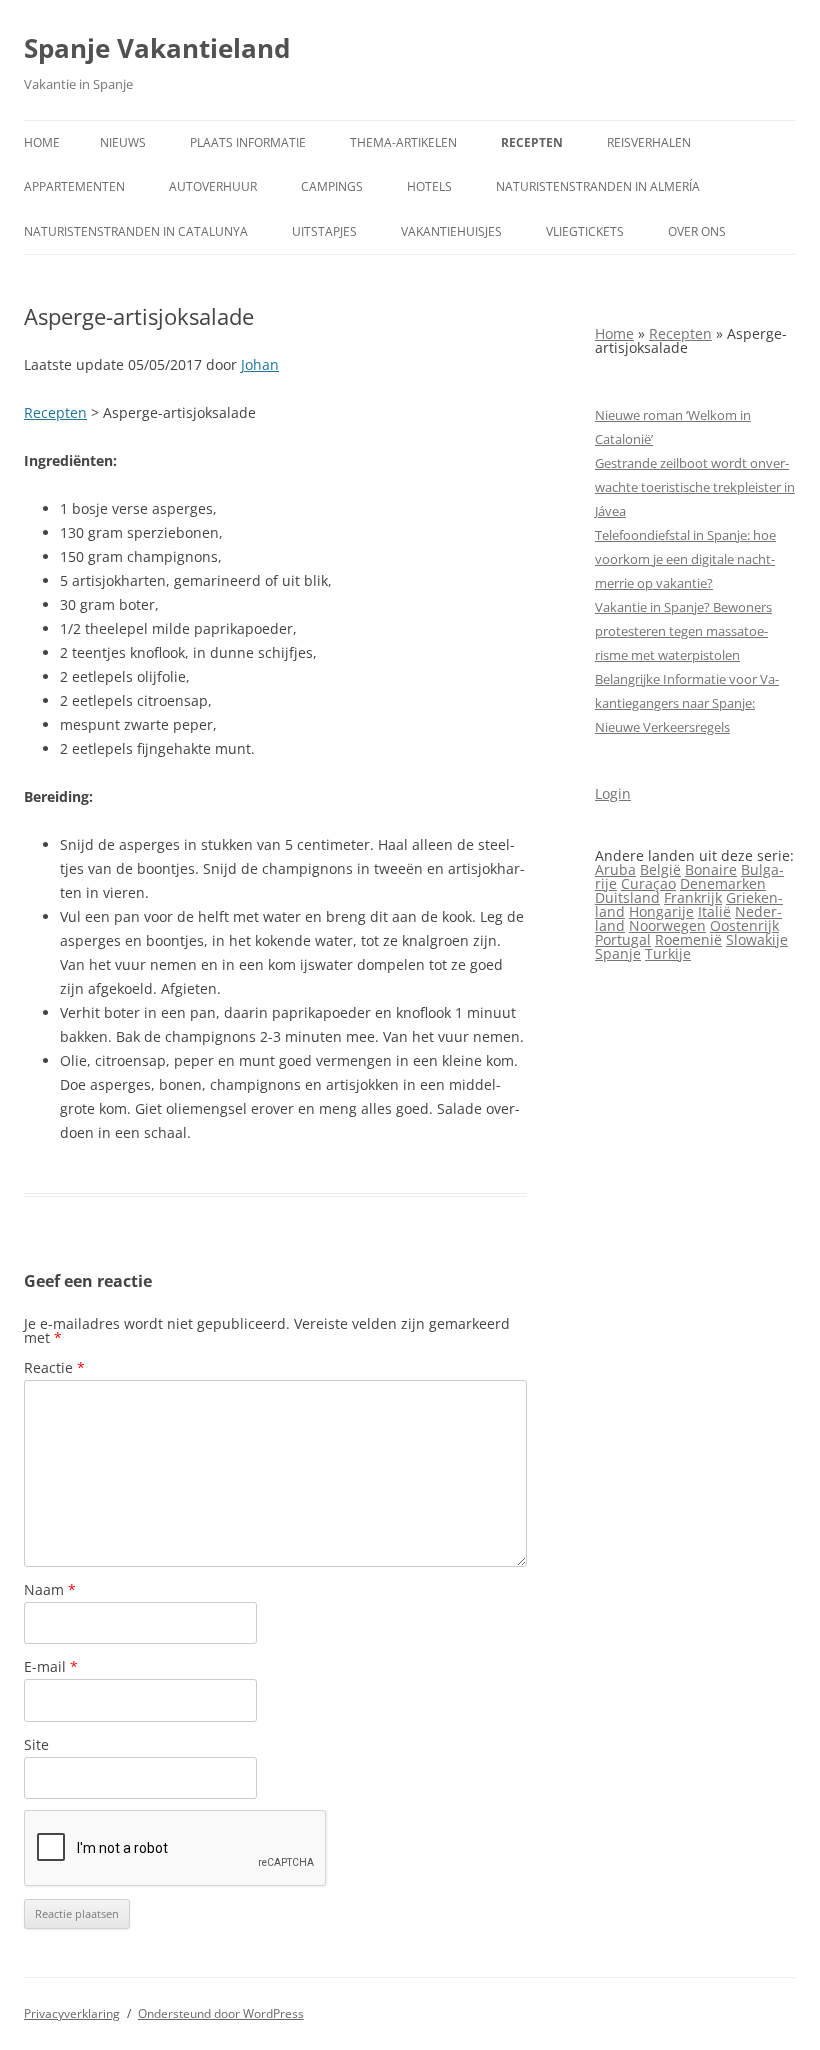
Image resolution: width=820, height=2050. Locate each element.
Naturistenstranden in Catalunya (136, 231)
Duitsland (627, 897)
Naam (50, 1589)
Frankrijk (693, 897)
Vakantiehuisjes (451, 231)
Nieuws (123, 142)
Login (613, 793)
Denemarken (723, 883)
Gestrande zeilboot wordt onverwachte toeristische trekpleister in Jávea (695, 487)
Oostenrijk (744, 925)
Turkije (668, 953)
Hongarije (661, 911)
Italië (714, 911)
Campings (332, 186)
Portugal (623, 939)
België (660, 869)
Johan (260, 364)
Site (36, 1744)
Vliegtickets (585, 231)
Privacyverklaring (72, 2013)
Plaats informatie (248, 142)
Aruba (615, 869)
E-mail (51, 1666)
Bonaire (711, 869)
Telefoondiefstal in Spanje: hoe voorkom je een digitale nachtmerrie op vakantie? (685, 559)
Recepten (532, 142)
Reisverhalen (649, 142)
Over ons (697, 231)
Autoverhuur (213, 186)
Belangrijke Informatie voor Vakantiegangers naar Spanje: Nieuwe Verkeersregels (687, 703)
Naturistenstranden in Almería (598, 186)
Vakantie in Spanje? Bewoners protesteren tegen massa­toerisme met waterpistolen (683, 631)
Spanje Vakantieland (157, 48)
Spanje (618, 953)
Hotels (429, 186)
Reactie (54, 1367)
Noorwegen (667, 925)
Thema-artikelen (403, 142)
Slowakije (757, 939)
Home (42, 142)
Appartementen (74, 186)
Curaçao (648, 883)
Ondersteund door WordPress (221, 2013)
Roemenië (688, 939)
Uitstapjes (324, 231)
